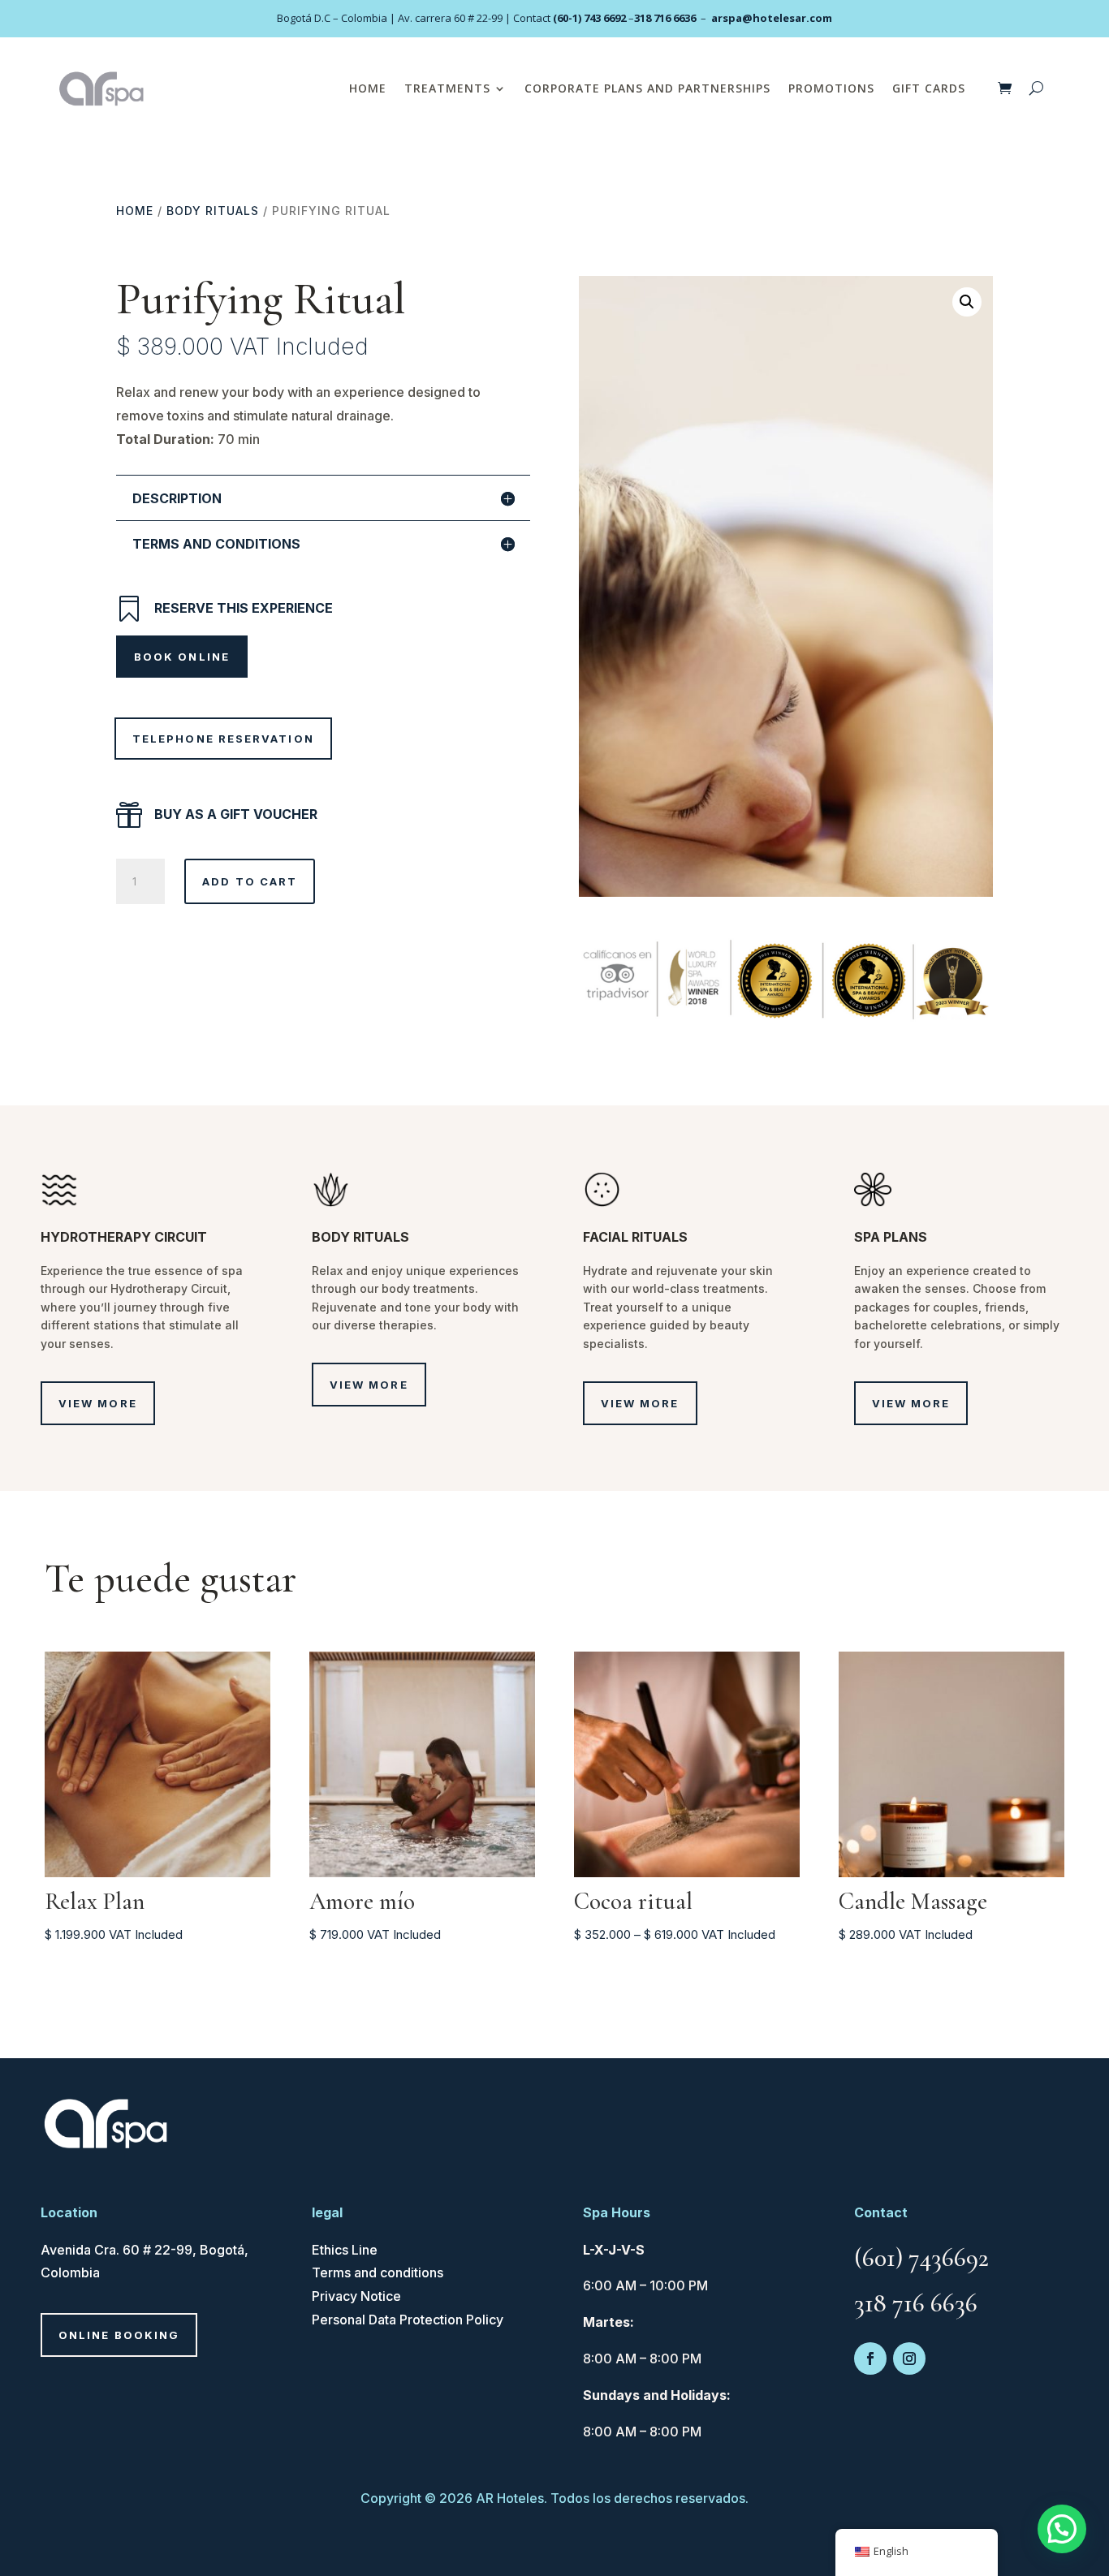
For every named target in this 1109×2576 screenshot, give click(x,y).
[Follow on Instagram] (909, 2358)
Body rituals (213, 211)
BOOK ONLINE (182, 657)
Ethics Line (345, 2250)
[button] (967, 302)
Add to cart (250, 881)
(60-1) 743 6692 (589, 18)
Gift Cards (929, 88)
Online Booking (119, 2335)
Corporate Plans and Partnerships (647, 88)
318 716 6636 (665, 18)
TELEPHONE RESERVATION (223, 739)
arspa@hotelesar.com (772, 18)
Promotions (831, 88)
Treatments (447, 88)
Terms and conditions (378, 2272)
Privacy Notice (356, 2296)
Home (368, 88)
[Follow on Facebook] (870, 2358)
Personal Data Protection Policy (408, 2320)
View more (98, 1403)
